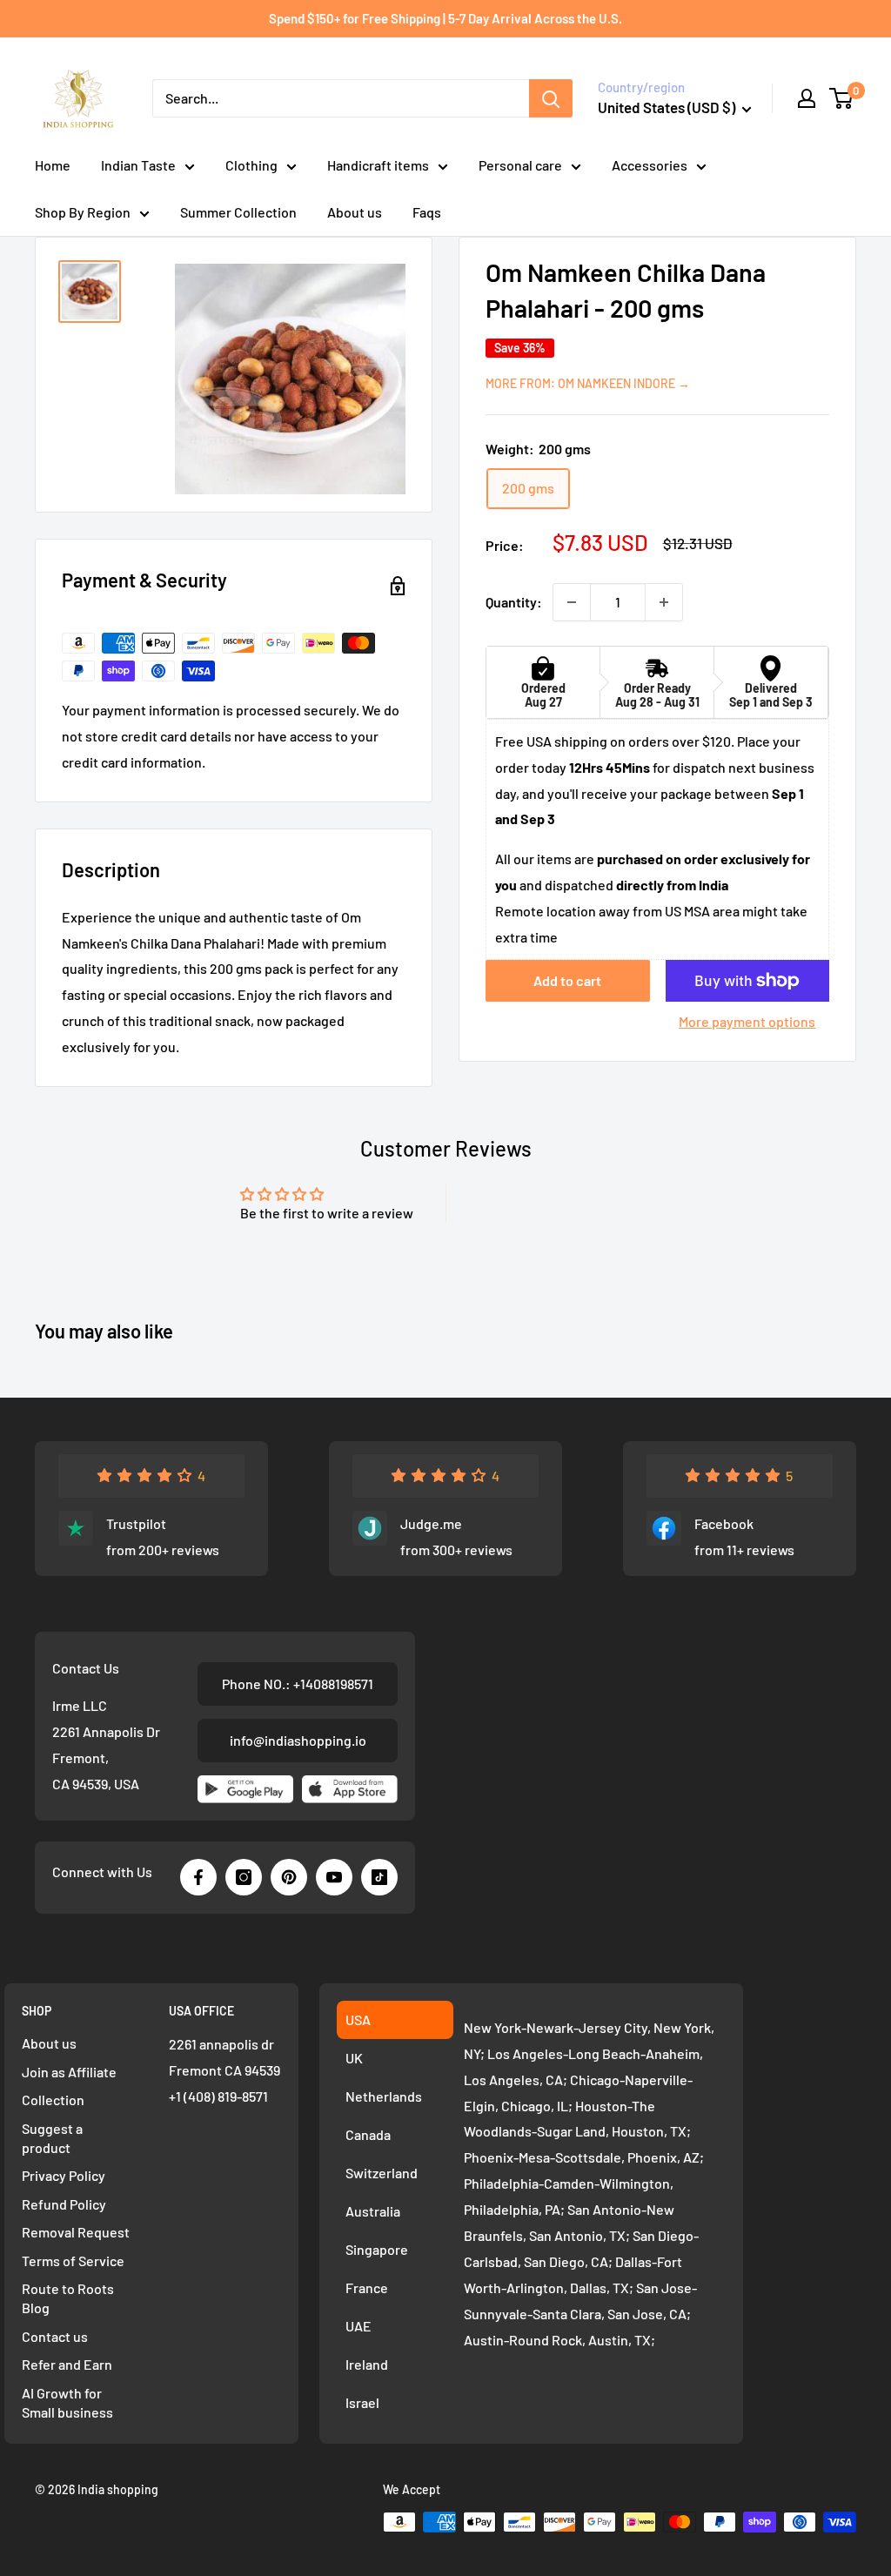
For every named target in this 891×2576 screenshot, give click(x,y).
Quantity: (514, 602)
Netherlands (384, 2096)
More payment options (747, 1021)
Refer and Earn (67, 2364)
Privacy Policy (64, 2175)
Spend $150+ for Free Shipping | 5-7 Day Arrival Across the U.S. (445, 18)
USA (358, 2019)
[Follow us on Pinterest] (289, 1877)
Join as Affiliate (69, 2072)
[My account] (807, 98)
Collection (53, 2100)
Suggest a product (52, 2138)
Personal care (520, 165)
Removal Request (76, 2232)
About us (355, 212)
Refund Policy (64, 2204)
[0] (842, 98)
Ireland (367, 2364)
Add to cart (567, 980)
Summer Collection (238, 212)
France (367, 2288)
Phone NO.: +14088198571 (298, 1684)
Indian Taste (138, 165)
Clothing (251, 165)
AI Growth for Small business (67, 2402)
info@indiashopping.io (298, 1740)
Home (53, 165)
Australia (373, 2211)
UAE (358, 2326)
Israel (362, 2402)
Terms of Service (73, 2261)
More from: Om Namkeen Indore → (588, 383)
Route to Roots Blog (68, 2298)
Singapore (377, 2249)
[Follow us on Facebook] (198, 1877)
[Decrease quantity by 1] (572, 602)
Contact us (55, 2336)
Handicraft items (378, 165)
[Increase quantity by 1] (664, 602)
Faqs (427, 212)
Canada (368, 2134)
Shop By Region (83, 212)
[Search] (551, 98)
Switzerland (382, 2173)
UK (354, 2058)
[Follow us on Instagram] (244, 1877)
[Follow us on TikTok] (379, 1877)
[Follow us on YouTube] (334, 1877)
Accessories (650, 165)
